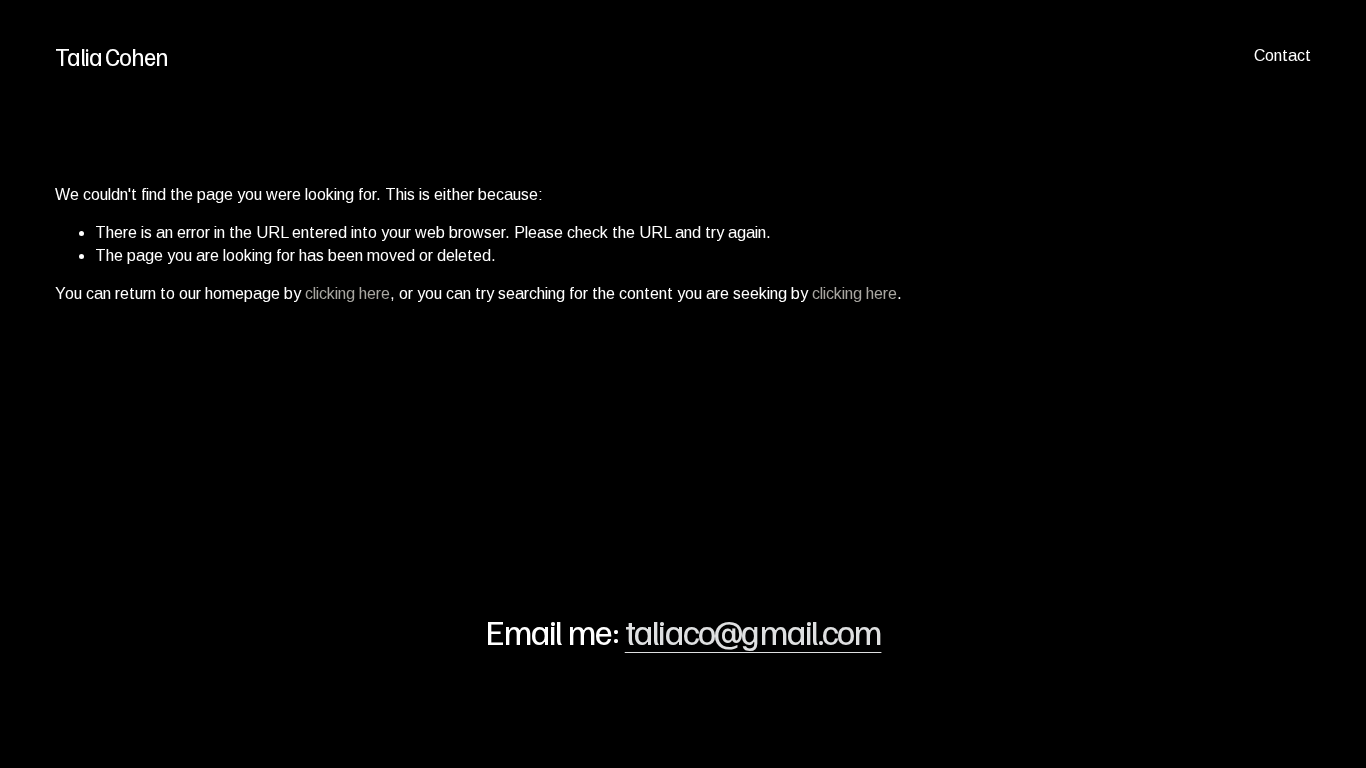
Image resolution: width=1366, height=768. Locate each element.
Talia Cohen (111, 56)
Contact (1282, 55)
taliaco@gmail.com (753, 631)
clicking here (347, 293)
